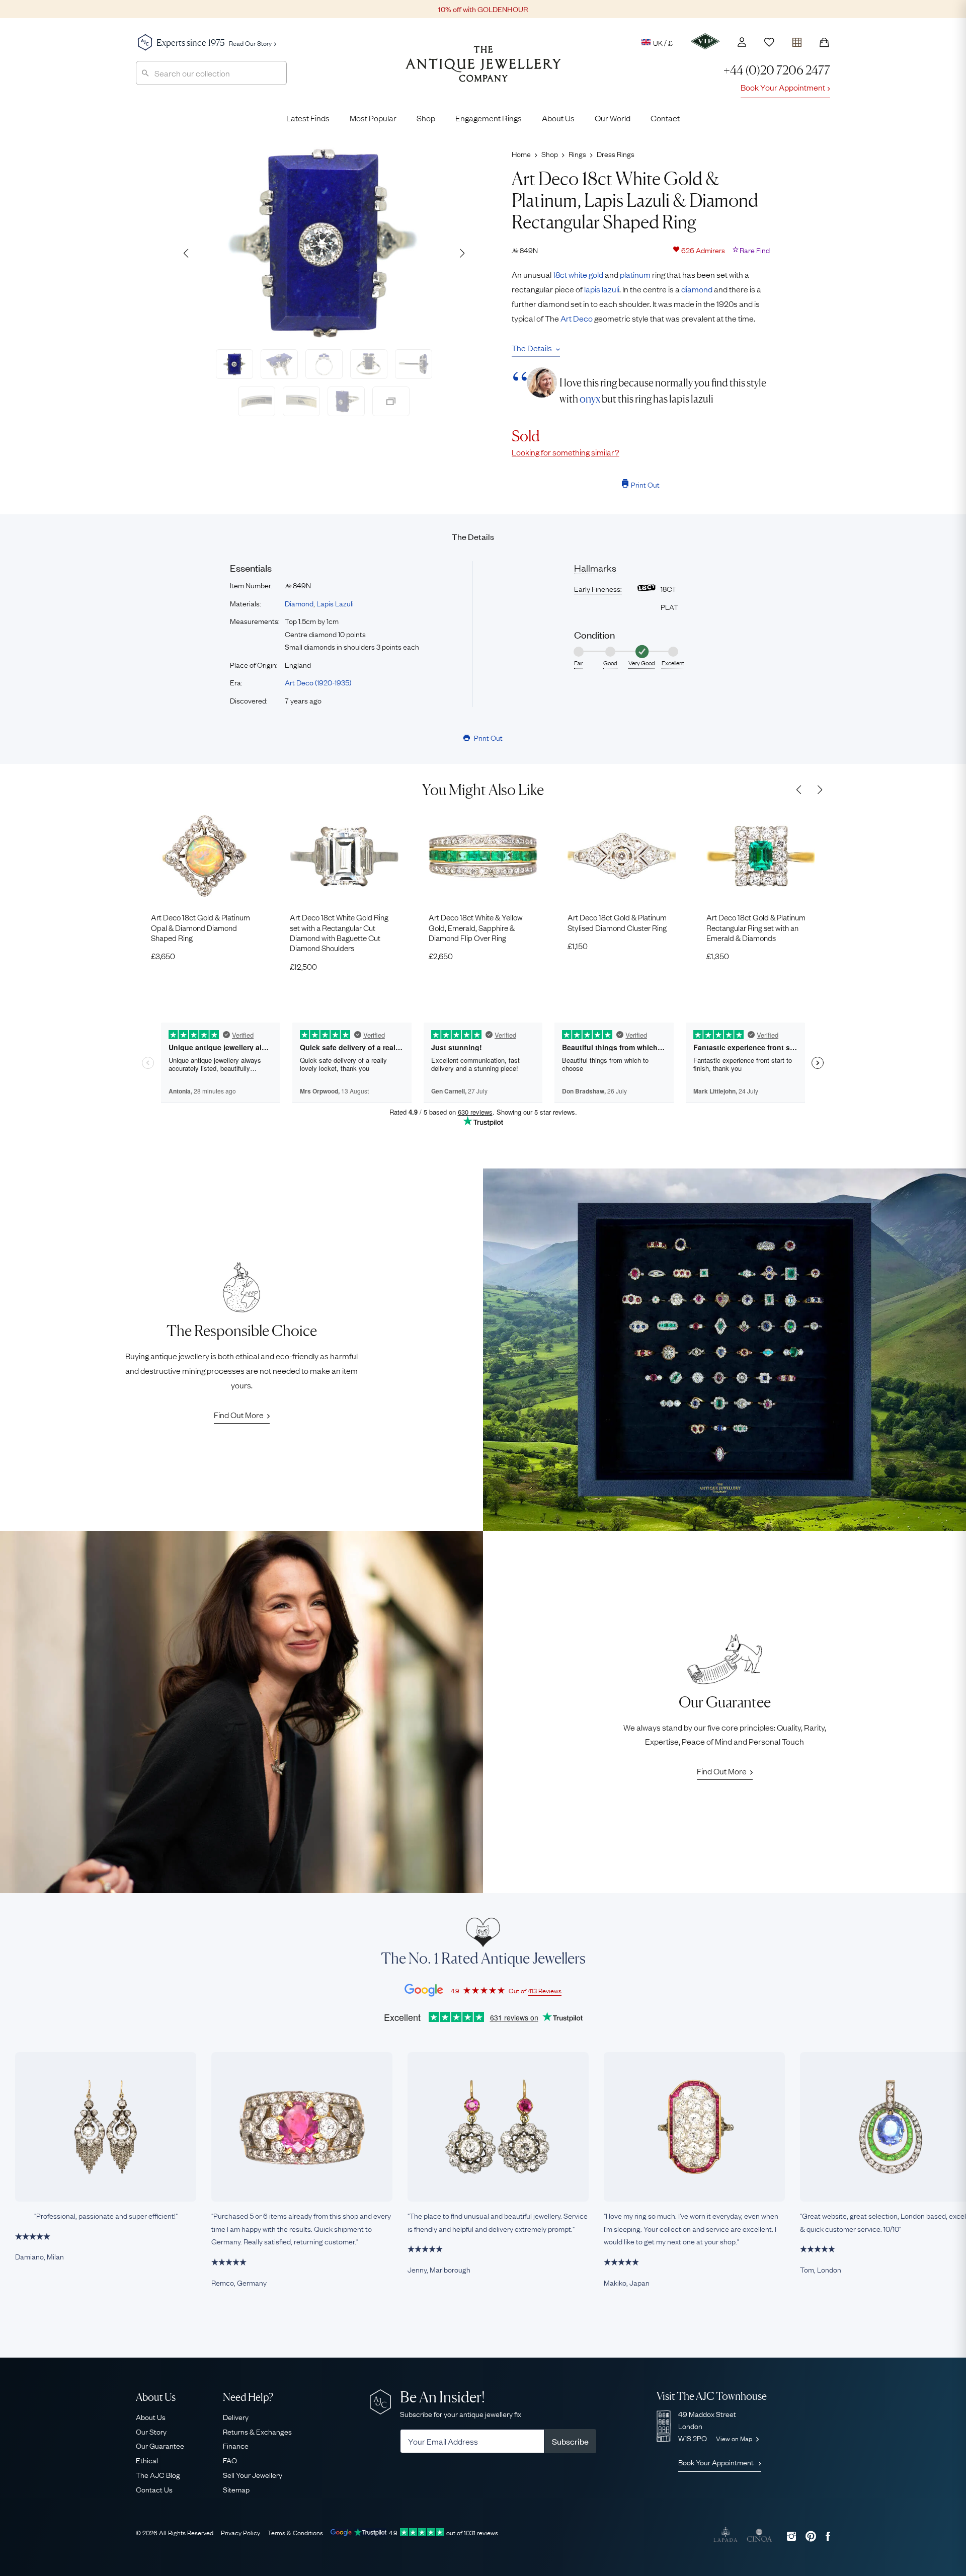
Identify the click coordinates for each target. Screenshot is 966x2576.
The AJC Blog (158, 2474)
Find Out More (239, 1415)
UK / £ (663, 42)
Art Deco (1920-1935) (318, 682)
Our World (613, 118)
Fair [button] (579, 663)
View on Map (735, 2438)
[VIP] (705, 41)
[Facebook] (828, 2536)
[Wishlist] (769, 42)
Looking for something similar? (566, 452)
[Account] (742, 42)
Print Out (645, 484)
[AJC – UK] (483, 71)
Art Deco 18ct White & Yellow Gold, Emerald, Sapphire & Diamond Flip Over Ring (476, 927)
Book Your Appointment (783, 87)
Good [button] (610, 663)
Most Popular (373, 118)
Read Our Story (250, 43)
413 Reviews (545, 1990)
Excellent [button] (673, 663)
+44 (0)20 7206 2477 (777, 70)
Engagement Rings (489, 118)
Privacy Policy (240, 2532)
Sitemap (236, 2489)
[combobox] (211, 73)
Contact (665, 118)
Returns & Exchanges (257, 2431)
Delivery (236, 2416)
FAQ (230, 2460)
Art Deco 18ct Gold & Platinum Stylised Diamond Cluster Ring (617, 922)
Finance (236, 2445)
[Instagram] (791, 2536)
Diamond (299, 603)
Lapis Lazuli (335, 603)
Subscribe (570, 2441)
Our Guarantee (160, 2445)
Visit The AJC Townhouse (712, 2396)
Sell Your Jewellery (253, 2474)
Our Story (151, 2431)
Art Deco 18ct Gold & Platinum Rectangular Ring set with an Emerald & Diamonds (756, 927)
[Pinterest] (811, 2536)
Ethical (147, 2460)
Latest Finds (308, 118)
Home (521, 153)
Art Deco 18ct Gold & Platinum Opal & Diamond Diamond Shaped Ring (200, 927)
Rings (577, 153)
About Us (558, 118)
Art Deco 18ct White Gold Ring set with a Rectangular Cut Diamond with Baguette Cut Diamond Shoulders (339, 932)
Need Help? (248, 2397)
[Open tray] (797, 40)
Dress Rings (616, 153)
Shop (426, 118)
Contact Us (154, 2489)
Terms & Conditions (295, 2532)
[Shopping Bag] (824, 42)
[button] (462, 253)
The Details (532, 348)
